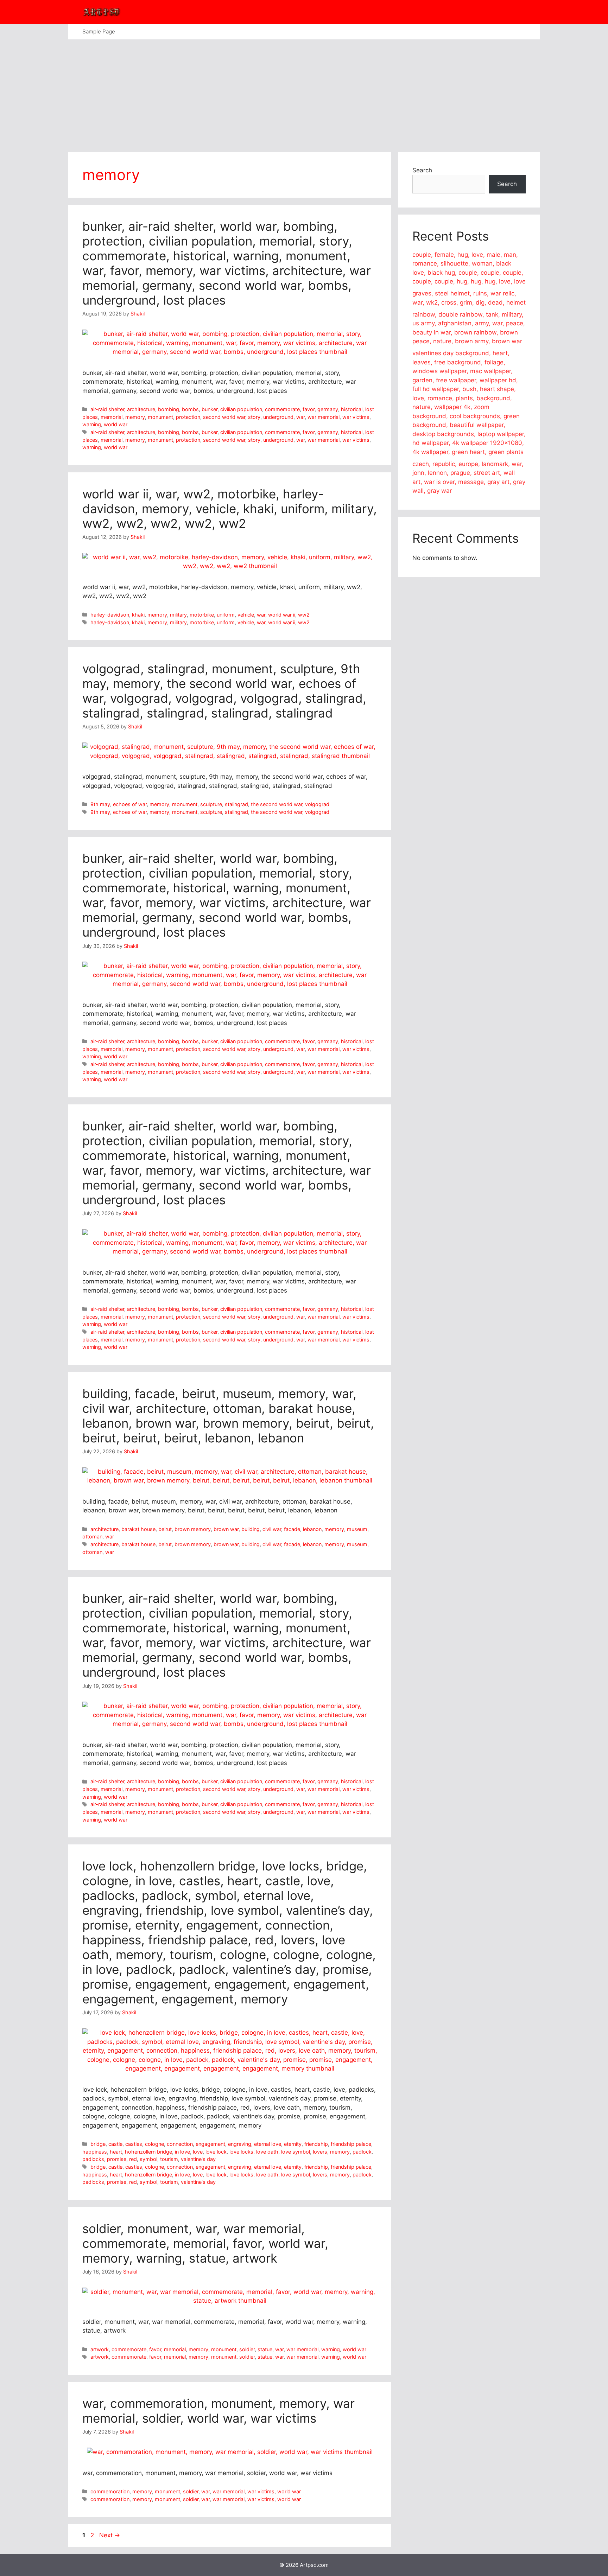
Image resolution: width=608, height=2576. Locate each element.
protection (188, 417)
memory (135, 417)
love (198, 2152)
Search (422, 170)
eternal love (268, 2144)
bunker (210, 409)
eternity (293, 2144)
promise (117, 2159)
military (178, 615)
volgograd (317, 804)
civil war (272, 1529)
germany (328, 409)
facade (292, 1529)
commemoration (110, 2491)
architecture (141, 409)
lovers (320, 2152)
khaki (138, 615)
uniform (226, 615)
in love (182, 2152)
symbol (148, 2159)
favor (309, 409)
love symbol (296, 2152)
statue (265, 2349)
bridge (98, 2144)
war (300, 417)
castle (115, 2144)
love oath (267, 2152)
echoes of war (130, 804)
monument (160, 417)
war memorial (324, 417)
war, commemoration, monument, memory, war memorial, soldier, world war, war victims (218, 2411)
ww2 (304, 615)
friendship (316, 2144)
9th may (100, 804)
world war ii (282, 615)
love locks (241, 2152)
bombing (169, 409)
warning (92, 424)
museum (357, 1529)
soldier (247, 2349)
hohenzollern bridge (148, 2152)
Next (110, 2535)
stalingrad (236, 804)
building (251, 1529)
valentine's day (198, 2159)
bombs (190, 409)
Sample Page (99, 31)
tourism (169, 2159)
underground (278, 417)
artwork (100, 2349)
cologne (154, 2144)
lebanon (312, 1529)
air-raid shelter (107, 409)
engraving (240, 2144)
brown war (226, 1529)
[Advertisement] (304, 92)
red (133, 2159)
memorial (112, 417)
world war (116, 424)
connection (180, 2144)
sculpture (211, 804)
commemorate (282, 409)
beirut (165, 1529)
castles (134, 2144)
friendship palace (351, 2144)
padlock (362, 2152)
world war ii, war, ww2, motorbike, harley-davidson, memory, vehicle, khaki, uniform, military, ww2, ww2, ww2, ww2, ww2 (230, 509)
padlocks (93, 2159)
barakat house (138, 1529)
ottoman (92, 1536)
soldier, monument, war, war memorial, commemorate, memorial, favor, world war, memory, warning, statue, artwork (205, 2243)
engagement (210, 2144)
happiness (95, 2152)
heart (116, 2152)
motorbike (202, 615)
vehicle (246, 615)
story (254, 417)
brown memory (193, 1529)
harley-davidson (110, 615)
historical (352, 409)
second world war (224, 417)
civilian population (241, 409)
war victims (356, 417)
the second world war (277, 804)
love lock (216, 2152)
